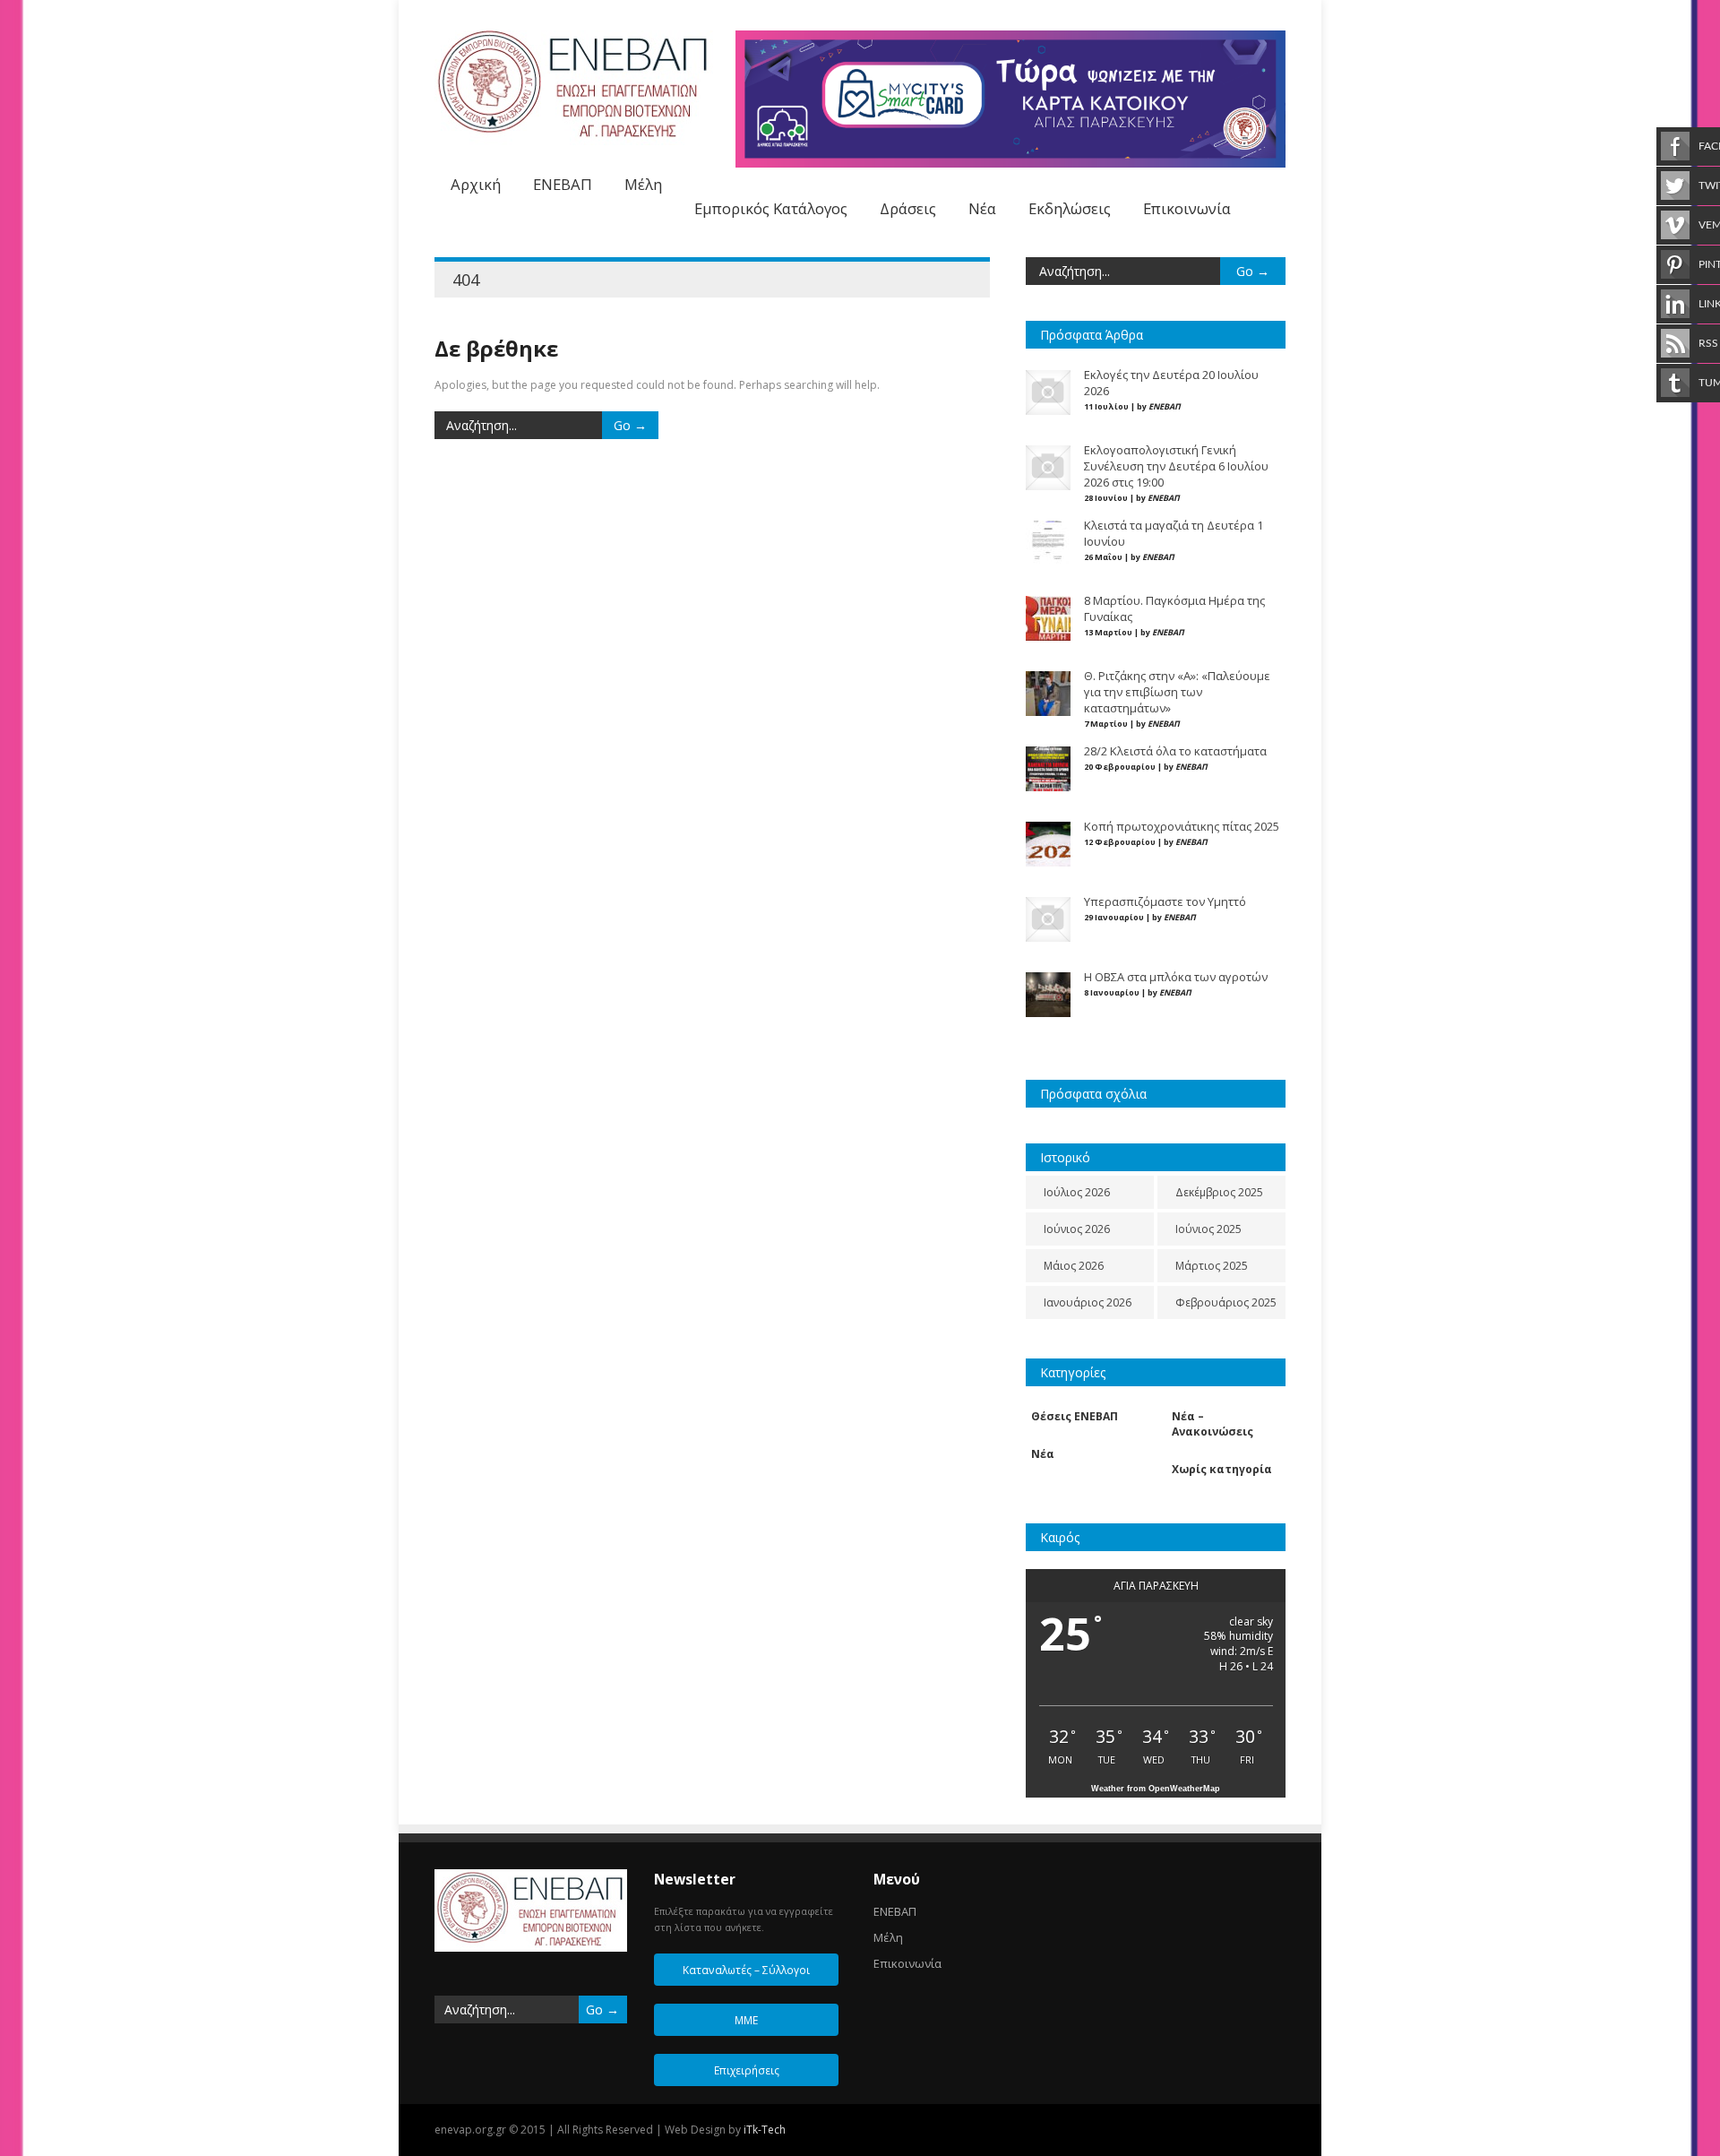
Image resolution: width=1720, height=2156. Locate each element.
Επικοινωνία (1187, 208)
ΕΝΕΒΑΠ (563, 184)
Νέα (982, 208)
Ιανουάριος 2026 (1088, 1302)
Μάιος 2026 (1074, 1266)
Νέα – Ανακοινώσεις (1213, 1424)
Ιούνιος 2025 (1208, 1229)
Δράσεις (908, 208)
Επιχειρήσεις (747, 2070)
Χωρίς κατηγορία (1222, 1469)
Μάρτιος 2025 (1212, 1266)
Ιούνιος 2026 (1077, 1229)
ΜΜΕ (746, 2020)
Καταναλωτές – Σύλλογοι (746, 1970)
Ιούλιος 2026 (1077, 1192)
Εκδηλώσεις (1070, 208)
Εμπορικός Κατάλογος (771, 208)
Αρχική (476, 184)
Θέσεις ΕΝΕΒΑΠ (1075, 1416)
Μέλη (643, 184)
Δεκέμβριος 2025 (1219, 1192)
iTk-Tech (765, 2130)
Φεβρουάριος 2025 (1226, 1302)
